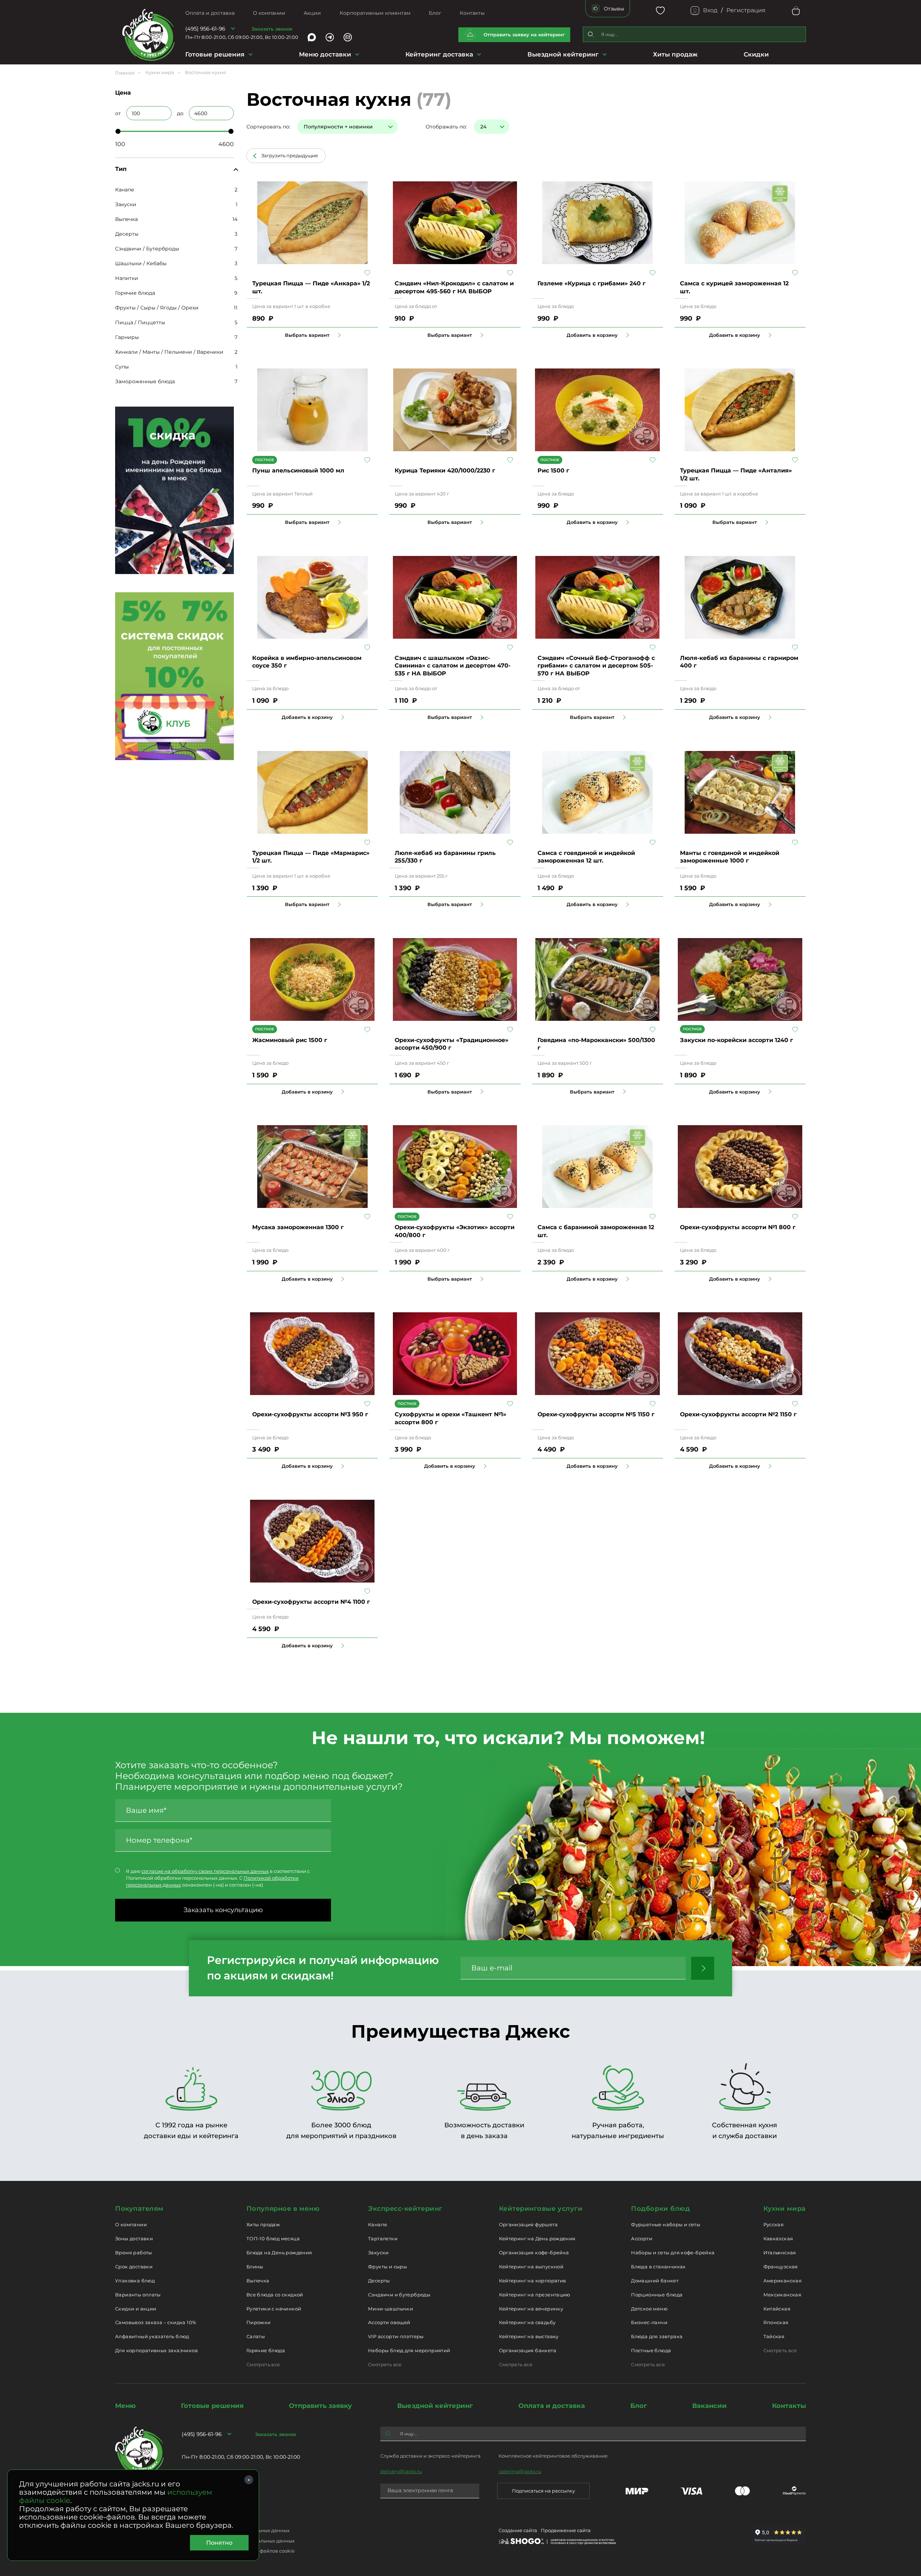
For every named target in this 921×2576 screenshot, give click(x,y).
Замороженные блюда (145, 381)
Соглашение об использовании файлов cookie (238, 2551)
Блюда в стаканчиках (658, 2267)
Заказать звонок (272, 29)
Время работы (134, 2253)
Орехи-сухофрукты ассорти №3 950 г (310, 1414)
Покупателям (139, 2209)
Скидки (756, 54)
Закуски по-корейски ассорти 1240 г (736, 1040)
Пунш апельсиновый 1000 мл (298, 470)
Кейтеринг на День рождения (537, 2238)
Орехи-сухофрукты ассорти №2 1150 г (738, 1414)
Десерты (127, 234)
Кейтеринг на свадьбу (527, 2322)
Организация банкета (528, 2350)
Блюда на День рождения (279, 2253)
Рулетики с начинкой (274, 2309)
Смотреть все (263, 2364)
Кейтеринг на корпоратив (533, 2281)
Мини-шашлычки (391, 2309)
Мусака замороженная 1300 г (298, 1227)
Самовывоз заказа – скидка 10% (156, 2322)
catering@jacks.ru (520, 2471)
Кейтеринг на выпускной (531, 2267)
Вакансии (709, 2406)
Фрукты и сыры (387, 2267)
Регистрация (746, 10)
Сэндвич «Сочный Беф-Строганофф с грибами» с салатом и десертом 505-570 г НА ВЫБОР (596, 666)
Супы (122, 367)
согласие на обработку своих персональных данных (205, 1871)
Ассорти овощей (389, 2322)
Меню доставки (325, 54)
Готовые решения (215, 54)
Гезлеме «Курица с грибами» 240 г (591, 283)
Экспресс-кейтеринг (405, 2209)
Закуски (126, 204)
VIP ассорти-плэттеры (396, 2336)
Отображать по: (446, 127)
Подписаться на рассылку (543, 2491)
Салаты (256, 2336)
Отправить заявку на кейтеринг (524, 35)
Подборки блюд (660, 2209)
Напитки (127, 278)
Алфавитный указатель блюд (152, 2336)
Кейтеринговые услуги (541, 2209)
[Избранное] (660, 11)
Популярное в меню (283, 2209)
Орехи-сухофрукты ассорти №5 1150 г (596, 1414)
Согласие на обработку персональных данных (238, 2541)
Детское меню (649, 2309)
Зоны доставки (134, 2238)
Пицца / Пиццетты (140, 322)
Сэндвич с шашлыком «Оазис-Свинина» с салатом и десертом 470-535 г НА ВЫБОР (453, 666)
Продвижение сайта (566, 2530)
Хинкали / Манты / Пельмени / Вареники (169, 352)
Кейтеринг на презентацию (535, 2295)
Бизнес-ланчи (649, 2322)
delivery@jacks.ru (401, 2471)
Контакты (472, 13)
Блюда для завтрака (657, 2336)
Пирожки (259, 2322)
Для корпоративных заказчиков (156, 2350)
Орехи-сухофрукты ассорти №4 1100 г (311, 1602)
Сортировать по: (268, 127)
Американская (783, 2281)
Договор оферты (202, 2520)
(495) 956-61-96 (205, 29)
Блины (255, 2267)
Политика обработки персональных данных (236, 2530)
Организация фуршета (528, 2224)
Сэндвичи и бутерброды (399, 2295)
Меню (125, 2406)
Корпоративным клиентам (375, 13)
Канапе (125, 190)
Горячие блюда (135, 293)
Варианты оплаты (138, 2295)
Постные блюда (651, 2350)
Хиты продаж (675, 54)
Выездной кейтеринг (563, 54)
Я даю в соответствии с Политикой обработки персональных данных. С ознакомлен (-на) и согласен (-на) (218, 1878)
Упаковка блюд (135, 2281)
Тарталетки (383, 2238)
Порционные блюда (657, 2295)
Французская (781, 2267)
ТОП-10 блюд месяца (273, 2238)
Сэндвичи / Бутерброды (147, 249)
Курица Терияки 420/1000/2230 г (445, 470)
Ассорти (642, 2238)
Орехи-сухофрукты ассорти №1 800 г (738, 1227)
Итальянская (780, 2253)
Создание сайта (518, 2530)
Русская (774, 2224)
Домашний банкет (655, 2281)
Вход (710, 10)
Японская (776, 2322)
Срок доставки (134, 2267)
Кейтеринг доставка (439, 54)
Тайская (774, 2336)
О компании (269, 13)
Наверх (5, 644)
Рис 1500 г (553, 470)
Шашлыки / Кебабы (141, 263)
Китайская (777, 2309)
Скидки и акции (136, 2309)
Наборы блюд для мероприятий (409, 2350)
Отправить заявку (320, 2406)
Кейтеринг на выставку (529, 2336)
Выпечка (126, 219)
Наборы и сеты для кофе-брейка (673, 2253)
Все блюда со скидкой (275, 2295)
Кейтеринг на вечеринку (531, 2309)
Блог (435, 13)
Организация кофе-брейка (534, 2253)
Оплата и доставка (210, 13)
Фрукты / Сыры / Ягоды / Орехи (157, 308)
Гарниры (127, 337)
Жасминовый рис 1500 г (290, 1040)
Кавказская (778, 2238)
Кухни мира (785, 2209)
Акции (312, 13)
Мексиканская (782, 2295)
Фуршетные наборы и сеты (666, 2224)
